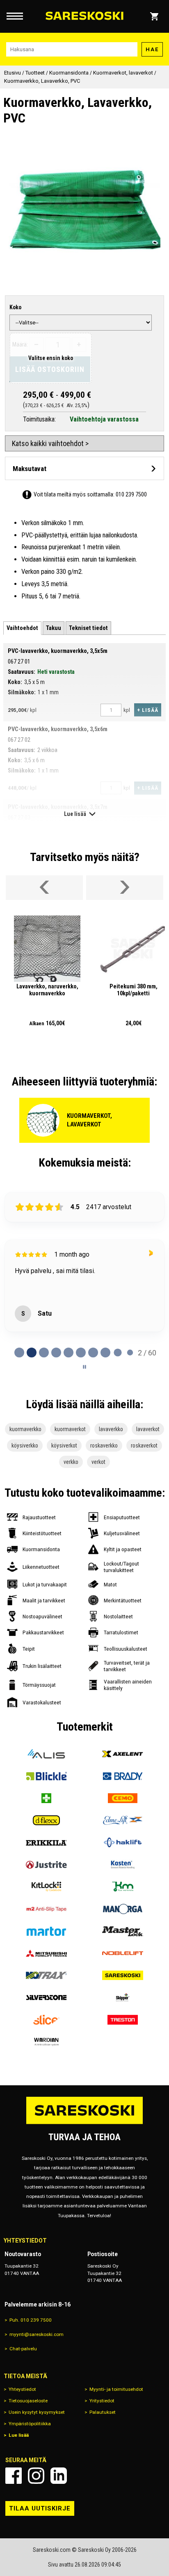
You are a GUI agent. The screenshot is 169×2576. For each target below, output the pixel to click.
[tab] (22, 628)
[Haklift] (123, 1842)
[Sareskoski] (123, 1976)
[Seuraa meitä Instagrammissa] (36, 2476)
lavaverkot (148, 1429)
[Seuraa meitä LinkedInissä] (59, 2476)
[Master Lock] (123, 1931)
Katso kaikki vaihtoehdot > (50, 443)
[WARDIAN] (46, 2042)
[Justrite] (46, 1865)
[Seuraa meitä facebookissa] (14, 2476)
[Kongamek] (123, 1887)
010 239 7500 (131, 494)
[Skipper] (123, 1998)
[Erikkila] (46, 1842)
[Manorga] (123, 1909)
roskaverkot (144, 1445)
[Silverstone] (46, 1998)
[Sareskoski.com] (84, 2124)
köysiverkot (64, 1445)
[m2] (46, 1909)
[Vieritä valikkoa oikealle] (125, 888)
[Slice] (46, 2020)
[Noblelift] (123, 1953)
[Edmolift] (123, 1820)
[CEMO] (123, 1798)
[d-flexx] (46, 1820)
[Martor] (46, 1931)
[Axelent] (123, 1754)
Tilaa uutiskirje (40, 2508)
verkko (71, 1462)
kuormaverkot (70, 1429)
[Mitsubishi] (46, 1953)
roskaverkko (104, 1445)
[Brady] (123, 1776)
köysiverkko (25, 1445)
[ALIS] (46, 1754)
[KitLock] (46, 1887)
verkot (98, 1462)
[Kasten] (123, 1865)
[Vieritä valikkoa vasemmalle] (44, 888)
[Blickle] (46, 1776)
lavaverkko (111, 1429)
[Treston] (123, 2020)
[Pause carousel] (84, 1367)
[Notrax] (46, 1976)
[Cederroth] (46, 1798)
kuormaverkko (25, 1429)
